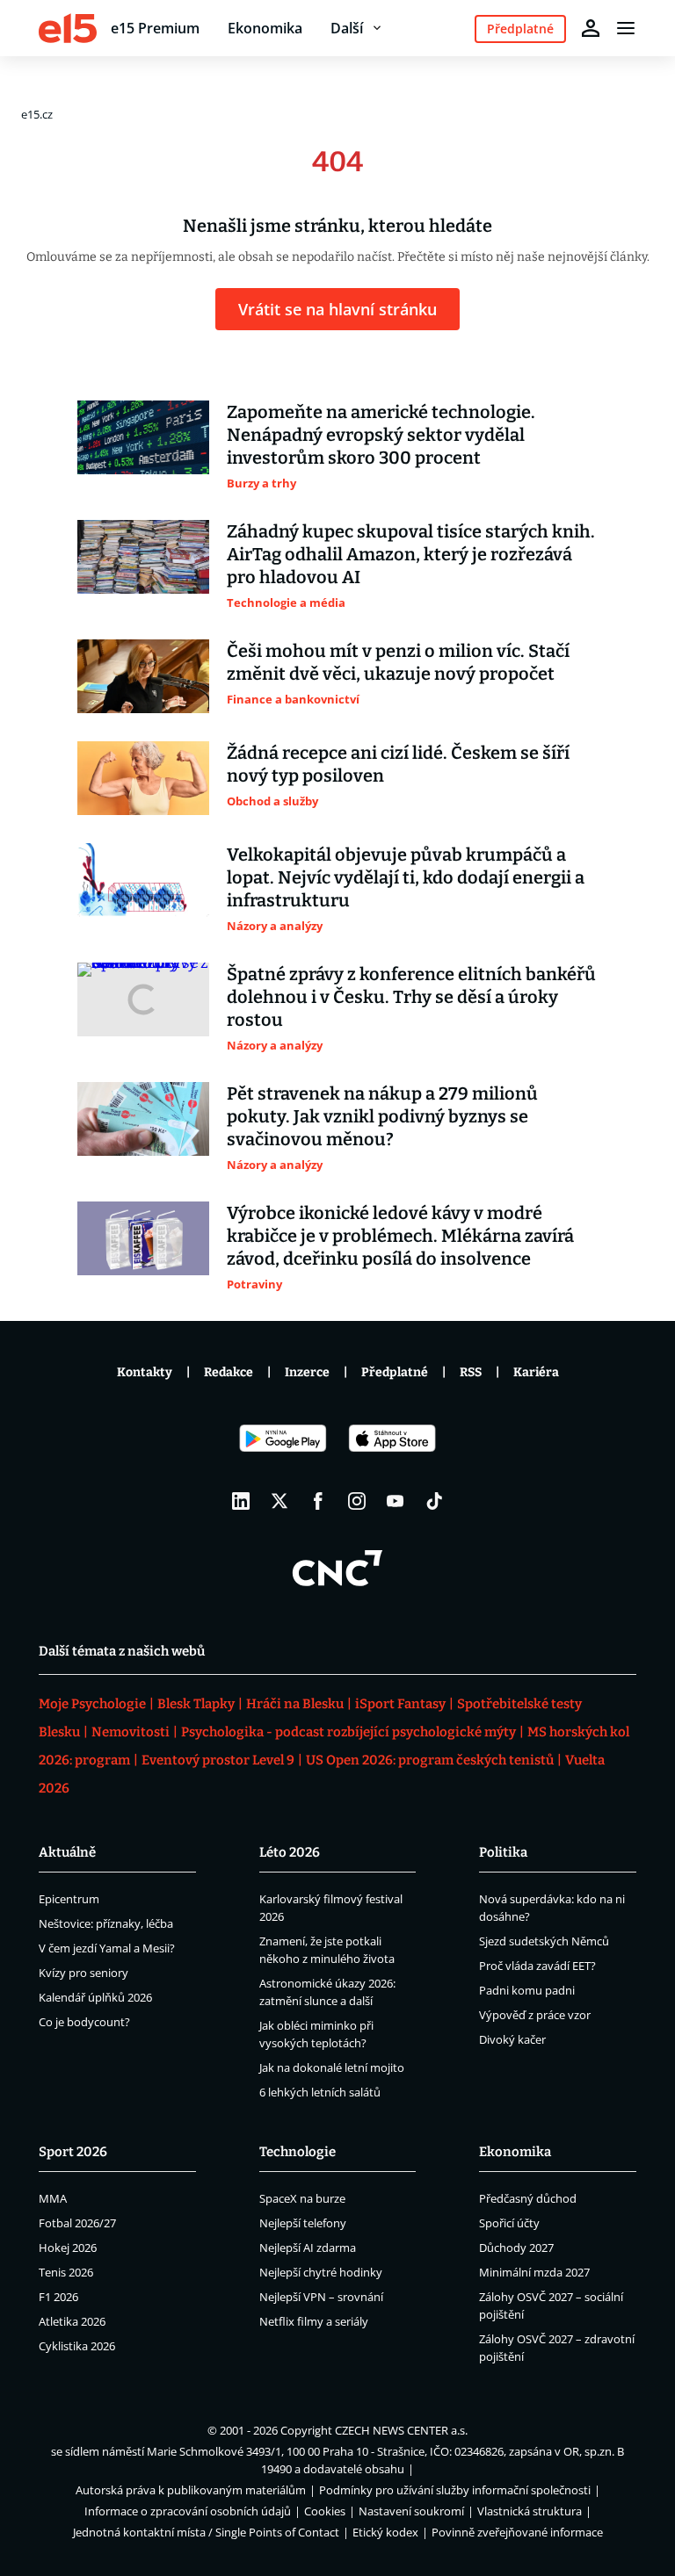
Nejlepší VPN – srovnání (321, 2297)
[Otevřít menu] (626, 28)
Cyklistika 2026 (77, 2346)
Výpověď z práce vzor (535, 2015)
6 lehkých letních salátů (320, 2092)
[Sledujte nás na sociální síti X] (279, 1501)
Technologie (298, 2152)
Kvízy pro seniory (83, 1973)
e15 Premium (155, 28)
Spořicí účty (509, 2223)
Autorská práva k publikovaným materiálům (191, 2490)
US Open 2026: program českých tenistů (430, 1760)
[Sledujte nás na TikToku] (434, 1501)
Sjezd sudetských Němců (544, 1941)
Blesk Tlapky (196, 1704)
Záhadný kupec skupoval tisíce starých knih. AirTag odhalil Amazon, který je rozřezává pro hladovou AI (411, 554)
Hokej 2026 (68, 2248)
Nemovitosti (131, 1732)
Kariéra (536, 1372)
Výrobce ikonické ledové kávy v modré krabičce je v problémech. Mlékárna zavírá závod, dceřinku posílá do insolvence (400, 1236)
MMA (53, 2198)
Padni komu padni (527, 1990)
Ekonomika (265, 28)
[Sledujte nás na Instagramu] (357, 1501)
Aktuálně (67, 1852)
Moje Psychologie (92, 1704)
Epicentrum (69, 1899)
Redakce (229, 1372)
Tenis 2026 (66, 2272)
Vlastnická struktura (530, 2511)
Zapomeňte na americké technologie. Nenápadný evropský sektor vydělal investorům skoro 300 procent (381, 435)
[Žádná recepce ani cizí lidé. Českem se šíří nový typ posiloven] (143, 778)
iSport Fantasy (400, 1704)
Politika (503, 1852)
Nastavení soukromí (411, 2511)
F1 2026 (58, 2297)
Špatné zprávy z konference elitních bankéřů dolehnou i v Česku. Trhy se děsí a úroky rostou (411, 997)
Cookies (325, 2511)
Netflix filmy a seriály (314, 2321)
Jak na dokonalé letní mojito (332, 2067)
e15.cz (37, 114)
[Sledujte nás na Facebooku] (318, 1501)
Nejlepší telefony (303, 2223)
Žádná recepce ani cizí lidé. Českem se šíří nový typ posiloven (398, 764)
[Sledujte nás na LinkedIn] (241, 1501)
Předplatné (395, 1372)
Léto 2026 (290, 1852)
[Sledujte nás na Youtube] (396, 1501)
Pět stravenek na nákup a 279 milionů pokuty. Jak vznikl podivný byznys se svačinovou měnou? (382, 1116)
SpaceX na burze (302, 2198)
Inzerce (307, 1372)
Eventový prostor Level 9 (218, 1760)
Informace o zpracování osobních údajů (188, 2511)
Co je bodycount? (84, 2022)
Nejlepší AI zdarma (308, 2248)
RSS (471, 1372)
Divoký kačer (512, 2039)
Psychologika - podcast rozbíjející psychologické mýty (348, 1732)
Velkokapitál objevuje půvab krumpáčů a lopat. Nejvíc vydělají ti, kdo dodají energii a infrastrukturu (406, 877)
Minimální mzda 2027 (534, 2272)
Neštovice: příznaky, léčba (106, 1923)
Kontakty (145, 1372)
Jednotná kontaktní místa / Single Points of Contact (206, 2532)
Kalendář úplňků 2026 (95, 1997)
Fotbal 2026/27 (77, 2223)
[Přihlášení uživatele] (591, 28)
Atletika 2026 (72, 2321)
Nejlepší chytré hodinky (321, 2272)
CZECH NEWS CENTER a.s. (401, 2430)
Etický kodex (385, 2532)
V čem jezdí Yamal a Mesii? (107, 1948)
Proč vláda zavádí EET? (537, 1966)
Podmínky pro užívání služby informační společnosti (455, 2490)
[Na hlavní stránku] (68, 28)
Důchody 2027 (516, 2248)
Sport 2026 (73, 2152)
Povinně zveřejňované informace (517, 2532)
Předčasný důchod (528, 2198)
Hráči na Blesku (295, 1704)
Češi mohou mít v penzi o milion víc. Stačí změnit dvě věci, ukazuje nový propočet (398, 662)
